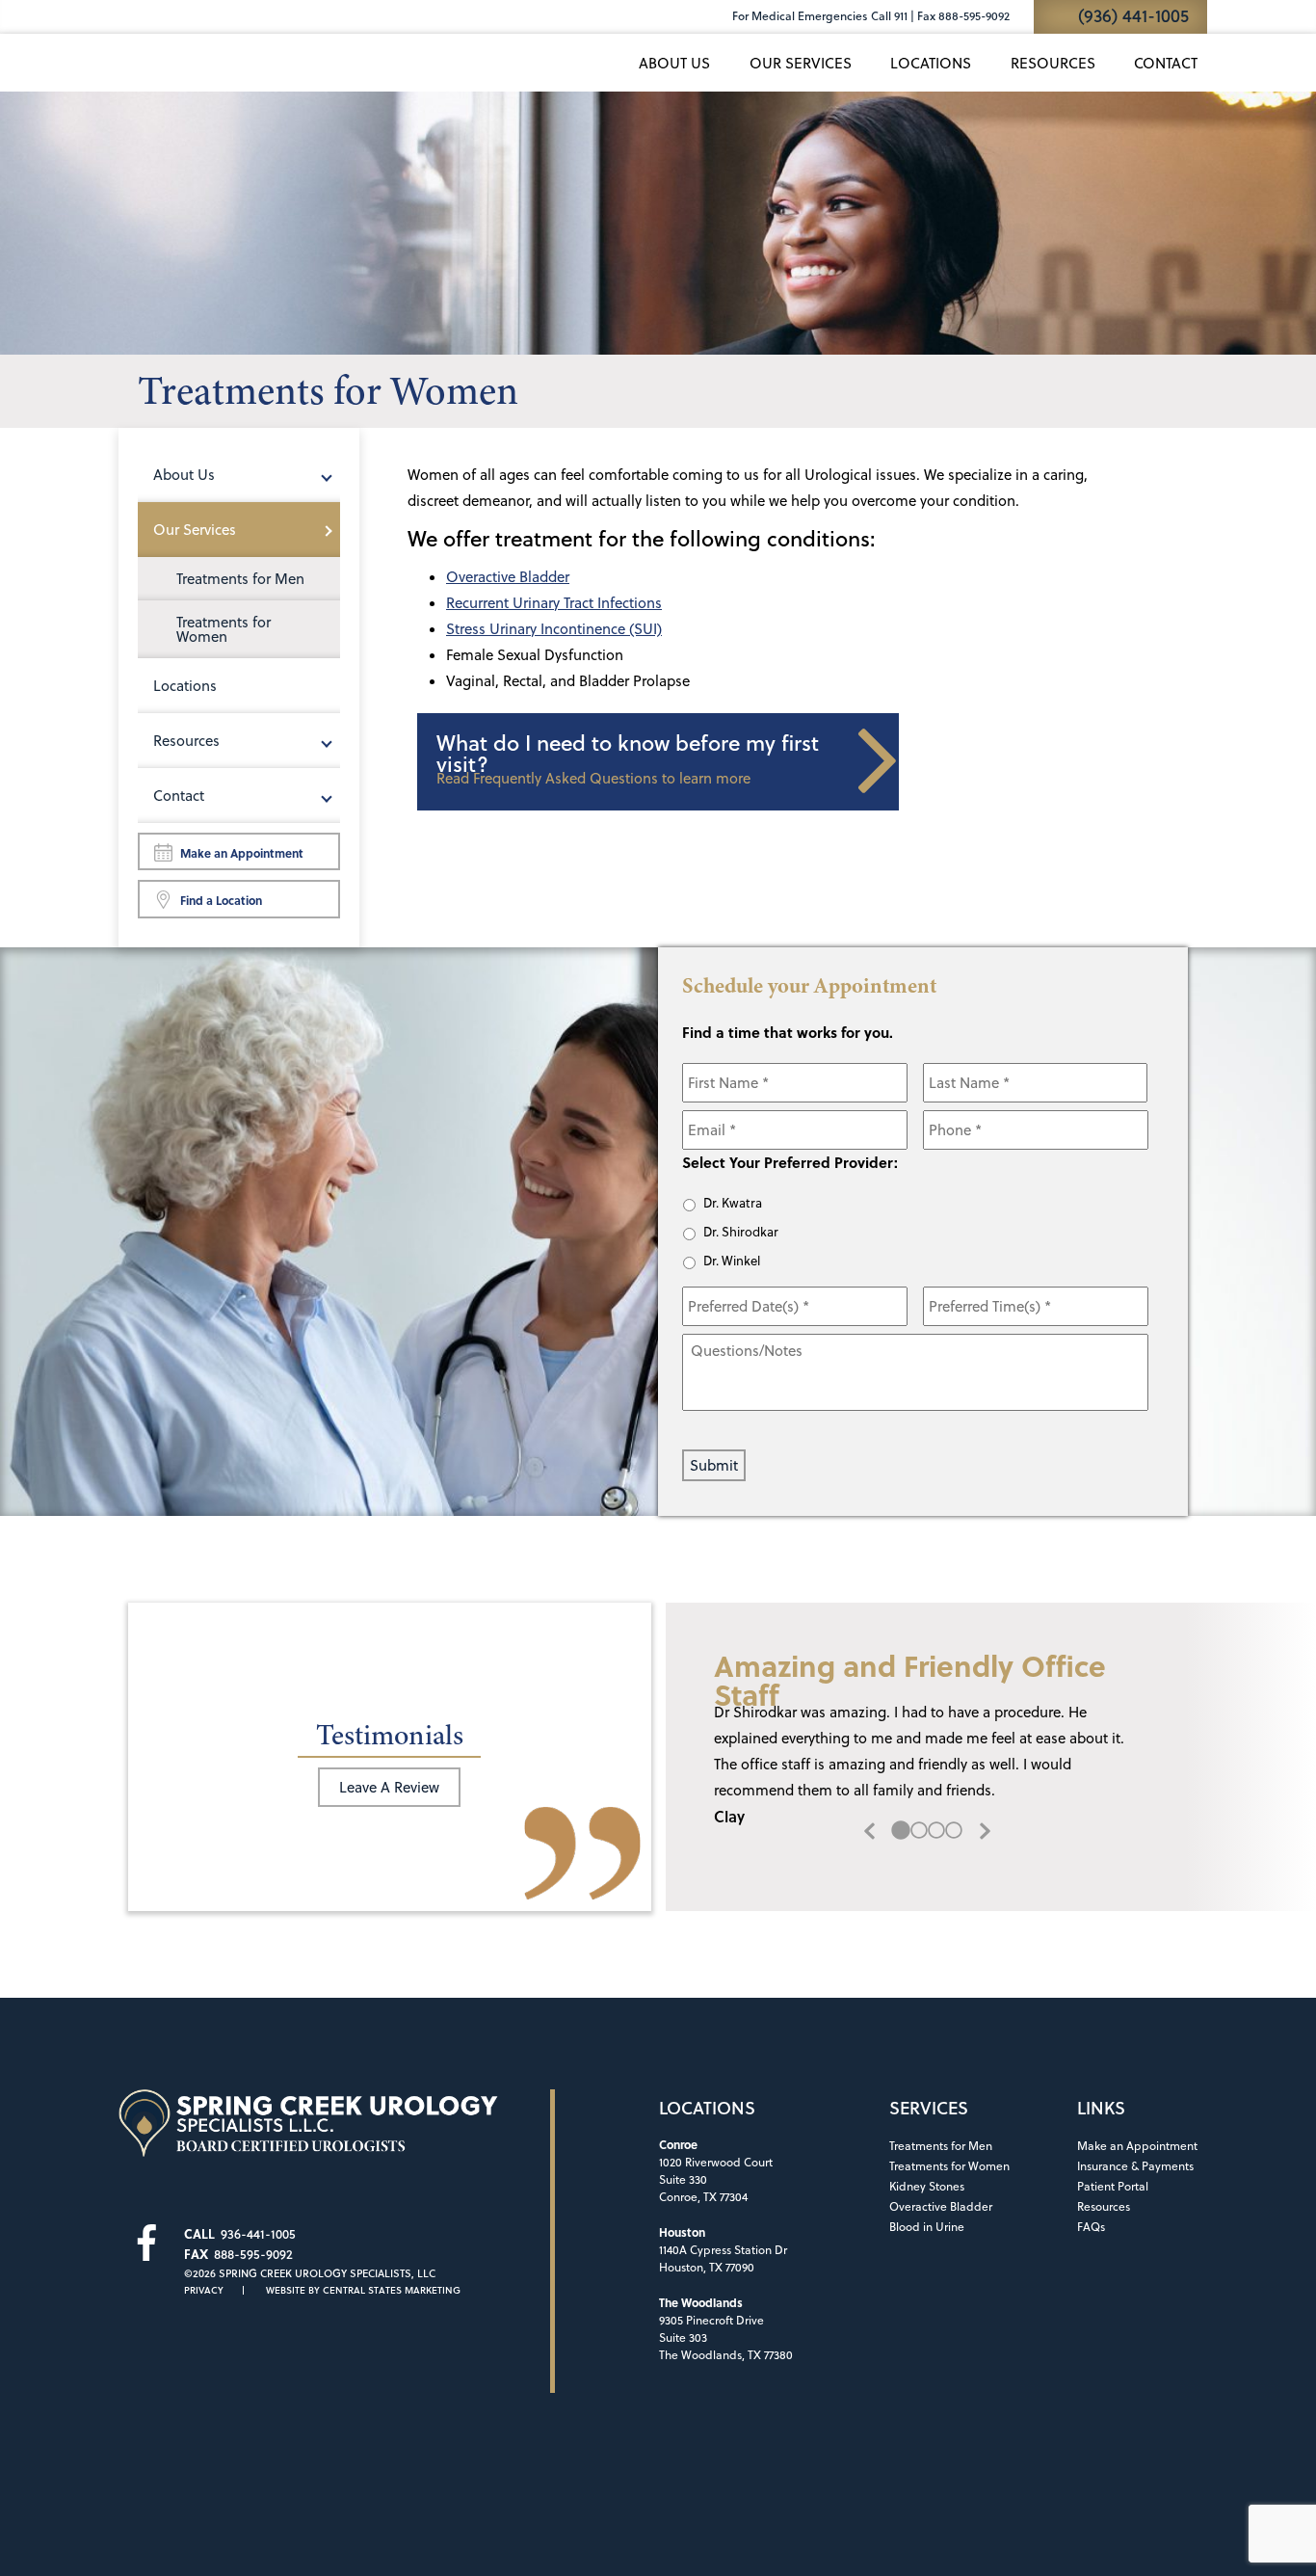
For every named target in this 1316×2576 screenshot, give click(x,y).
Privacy (204, 2290)
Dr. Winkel (732, 1261)
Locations (931, 63)
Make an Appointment (242, 853)
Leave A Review (389, 1787)
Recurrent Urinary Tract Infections (554, 603)
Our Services (801, 63)
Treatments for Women (224, 629)
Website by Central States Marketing (363, 2290)
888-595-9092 (253, 2254)
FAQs (1091, 2227)
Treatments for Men (240, 579)
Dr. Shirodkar (741, 1232)
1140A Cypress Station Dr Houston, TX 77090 (723, 2250)
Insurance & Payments (1135, 2166)
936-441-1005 (258, 2234)
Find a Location (221, 900)
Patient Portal (1113, 2186)
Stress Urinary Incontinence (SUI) (554, 629)
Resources (1053, 63)
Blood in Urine (927, 2227)
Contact (1166, 63)
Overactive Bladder (508, 577)
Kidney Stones (927, 2186)
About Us (674, 63)
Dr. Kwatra (733, 1203)
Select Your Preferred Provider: (790, 1163)
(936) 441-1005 (1133, 15)
